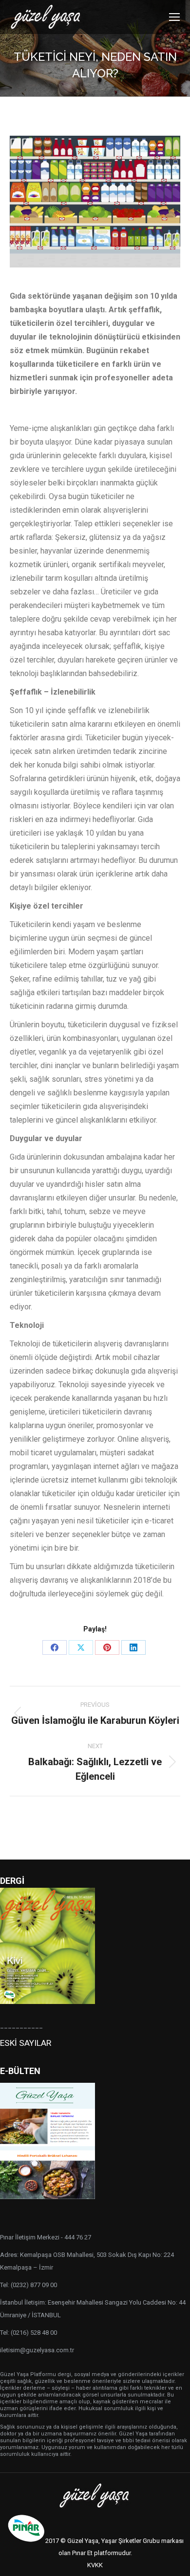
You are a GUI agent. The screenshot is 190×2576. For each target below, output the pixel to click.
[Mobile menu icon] (174, 17)
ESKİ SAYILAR (26, 2043)
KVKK (95, 2565)
